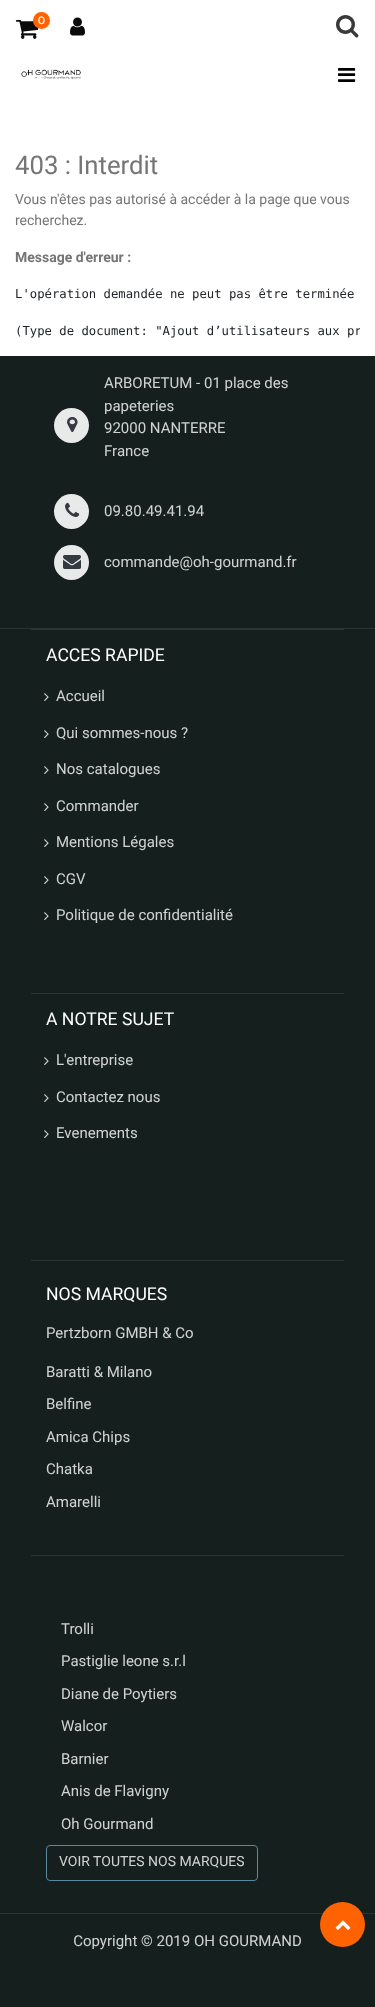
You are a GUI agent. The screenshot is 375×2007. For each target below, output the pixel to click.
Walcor (84, 1726)
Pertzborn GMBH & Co (120, 1333)
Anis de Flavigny (115, 1791)
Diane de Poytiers (119, 1694)
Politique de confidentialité (144, 915)
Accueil (80, 696)
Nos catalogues (108, 769)
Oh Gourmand (107, 1824)
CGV (71, 879)
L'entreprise (94, 1060)
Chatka (69, 1469)
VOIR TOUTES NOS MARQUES (152, 1862)
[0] (27, 28)
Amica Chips (88, 1437)
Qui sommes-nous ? (122, 733)
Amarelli (73, 1502)
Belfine (69, 1404)
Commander (97, 806)
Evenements (97, 1133)
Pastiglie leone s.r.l (125, 1661)
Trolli (77, 1629)
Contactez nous (108, 1097)
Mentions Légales (115, 842)
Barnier (85, 1759)
